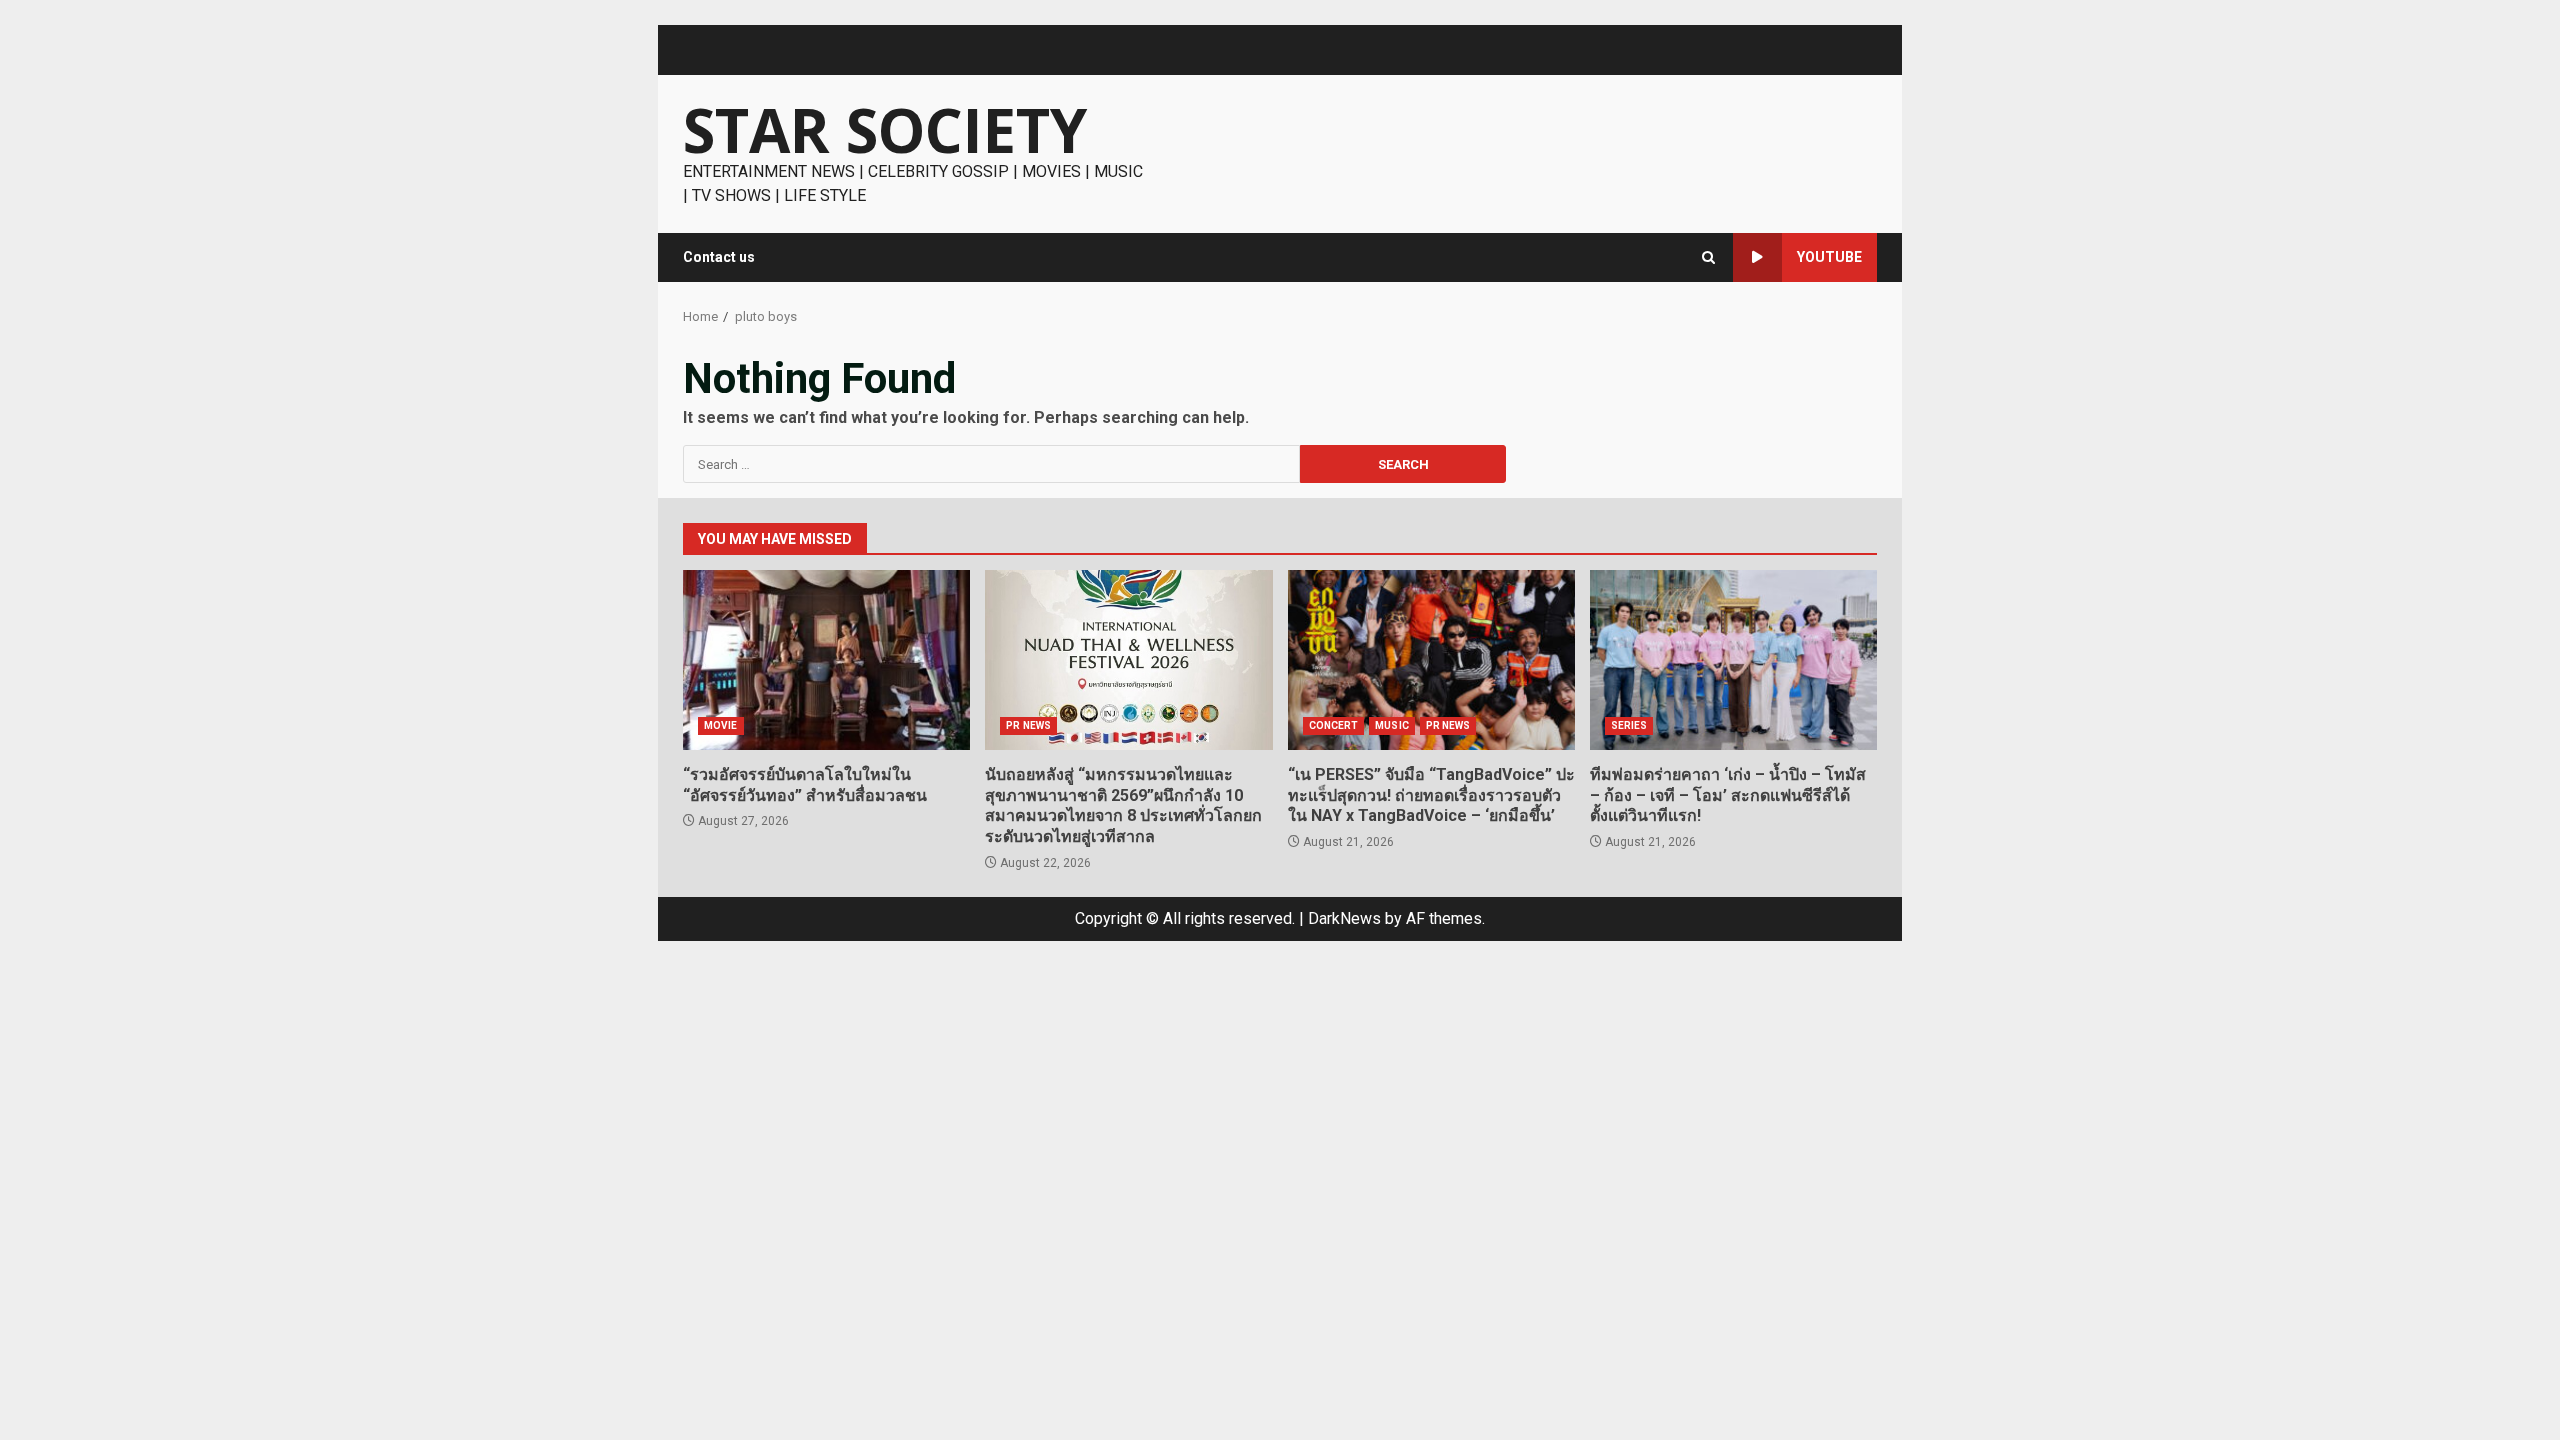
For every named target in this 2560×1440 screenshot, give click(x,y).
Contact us (719, 257)
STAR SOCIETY (885, 130)
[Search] (1708, 257)
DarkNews (1344, 918)
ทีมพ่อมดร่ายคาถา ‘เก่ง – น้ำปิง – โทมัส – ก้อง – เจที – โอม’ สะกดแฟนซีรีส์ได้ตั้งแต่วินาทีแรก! (1733, 660)
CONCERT (1334, 725)
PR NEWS (1028, 725)
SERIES (1629, 725)
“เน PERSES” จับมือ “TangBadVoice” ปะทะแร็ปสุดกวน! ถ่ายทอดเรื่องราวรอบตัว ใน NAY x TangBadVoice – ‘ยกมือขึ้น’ (1431, 660)
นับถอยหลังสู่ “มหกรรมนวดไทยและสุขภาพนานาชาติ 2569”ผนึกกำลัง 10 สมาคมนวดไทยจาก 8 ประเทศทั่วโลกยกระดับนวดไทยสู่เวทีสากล (1128, 660)
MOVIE (721, 725)
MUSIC (1392, 725)
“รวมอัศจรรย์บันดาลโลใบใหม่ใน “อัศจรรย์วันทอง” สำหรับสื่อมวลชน (826, 660)
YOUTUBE (1829, 257)
